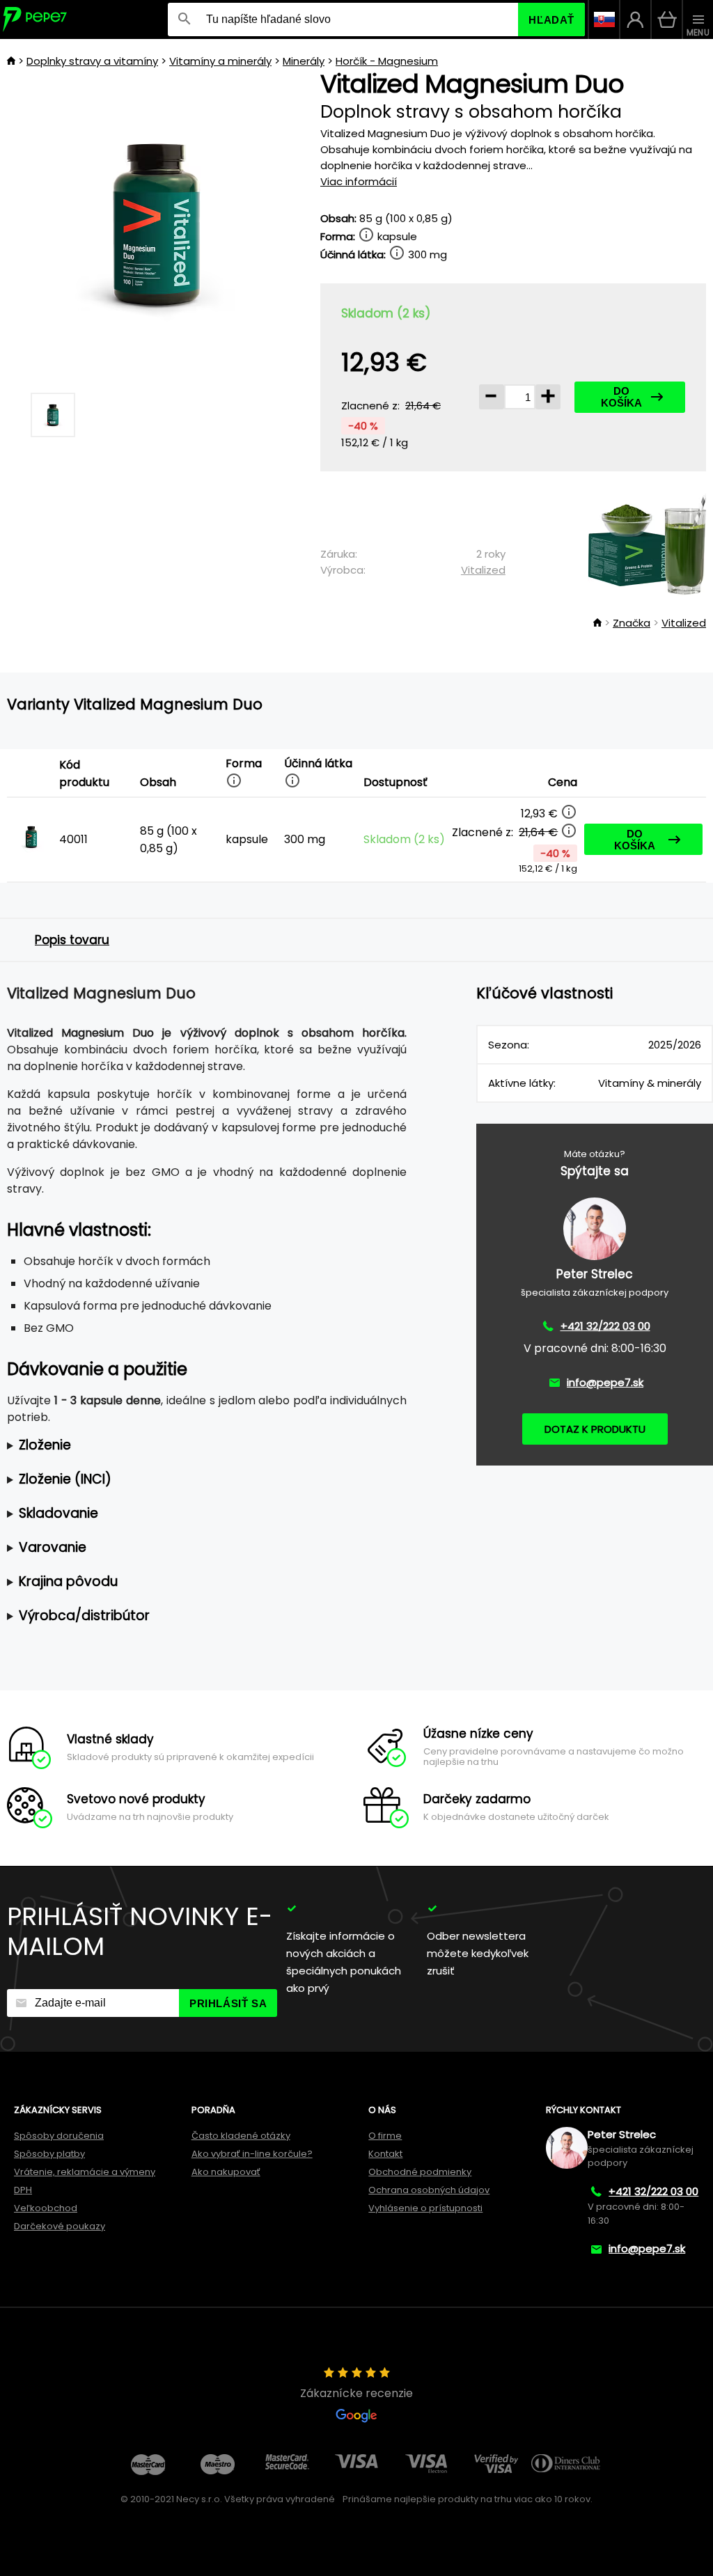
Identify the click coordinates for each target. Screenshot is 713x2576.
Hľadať (551, 20)
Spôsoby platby (49, 2154)
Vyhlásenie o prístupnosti (425, 2208)
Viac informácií (359, 181)
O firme (385, 2136)
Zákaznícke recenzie (356, 2393)
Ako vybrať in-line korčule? (252, 2154)
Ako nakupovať (226, 2172)
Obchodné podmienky (420, 2172)
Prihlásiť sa (228, 2003)
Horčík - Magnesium (387, 61)
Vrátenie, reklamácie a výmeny (85, 2172)
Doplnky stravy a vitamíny (92, 61)
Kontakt (385, 2154)
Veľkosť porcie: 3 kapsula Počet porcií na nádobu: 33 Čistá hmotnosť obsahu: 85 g (195, 1446)
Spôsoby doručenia (59, 2136)
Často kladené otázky (241, 2136)
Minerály (304, 61)
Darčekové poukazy (60, 2226)
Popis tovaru (72, 940)
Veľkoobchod (46, 2208)
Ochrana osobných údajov (429, 2190)
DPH (23, 2190)
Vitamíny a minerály (220, 61)
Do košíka (621, 397)
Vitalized (483, 570)
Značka (632, 623)
